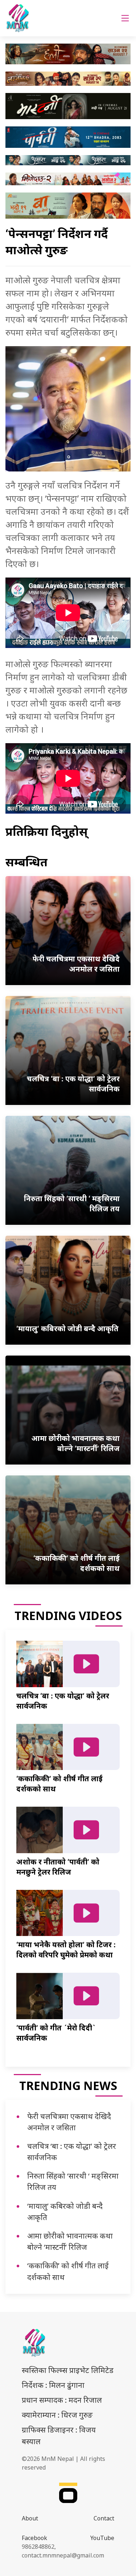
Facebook (34, 2538)
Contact (104, 2518)
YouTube (102, 2538)
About (30, 2518)
